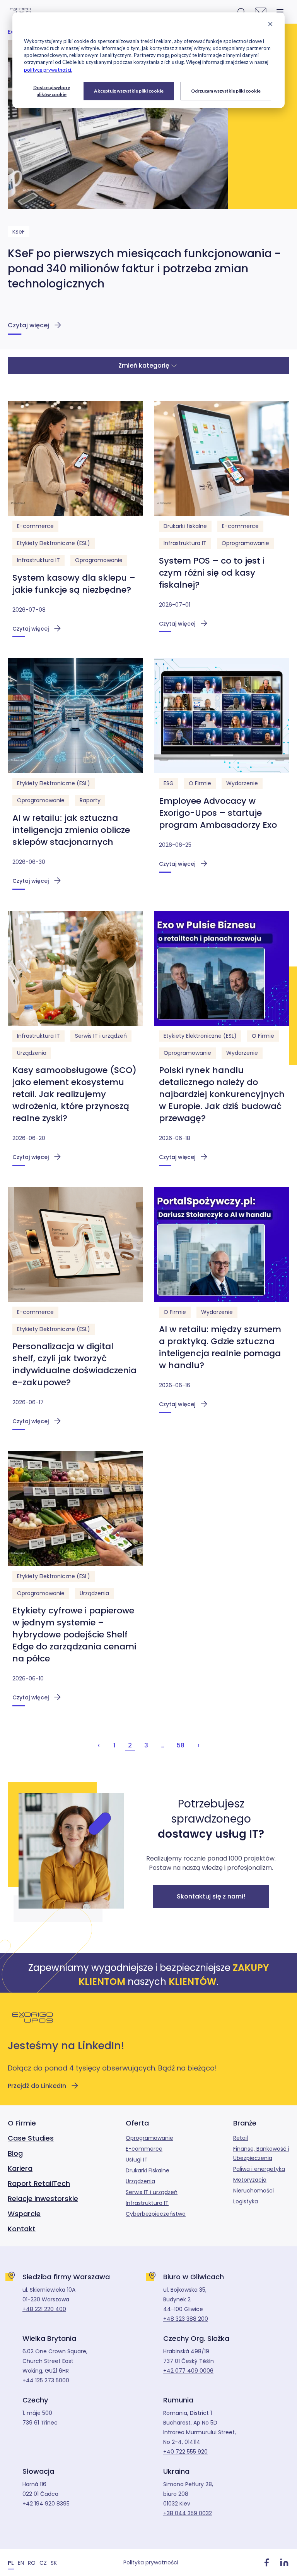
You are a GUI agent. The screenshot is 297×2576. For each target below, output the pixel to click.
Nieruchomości (253, 2191)
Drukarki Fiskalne (148, 2170)
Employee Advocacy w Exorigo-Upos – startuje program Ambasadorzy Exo (218, 813)
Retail (241, 2138)
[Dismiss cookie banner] (270, 25)
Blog (15, 2153)
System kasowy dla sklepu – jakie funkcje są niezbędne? (74, 584)
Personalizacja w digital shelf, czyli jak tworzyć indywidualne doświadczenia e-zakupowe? (74, 1364)
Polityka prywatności (151, 2562)
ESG (169, 783)
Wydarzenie (242, 783)
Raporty (90, 800)
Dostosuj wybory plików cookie (52, 91)
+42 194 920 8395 (46, 2504)
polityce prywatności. (48, 70)
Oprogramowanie (99, 560)
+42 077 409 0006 (188, 2371)
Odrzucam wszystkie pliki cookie (226, 91)
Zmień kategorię (144, 365)
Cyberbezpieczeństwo (156, 2214)
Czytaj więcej (28, 325)
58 (181, 1745)
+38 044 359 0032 (188, 2513)
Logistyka (246, 2201)
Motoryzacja (250, 2180)
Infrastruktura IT (38, 560)
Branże (245, 2123)
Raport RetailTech (39, 2183)
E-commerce (35, 526)
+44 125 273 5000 (46, 2380)
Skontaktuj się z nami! (211, 1896)
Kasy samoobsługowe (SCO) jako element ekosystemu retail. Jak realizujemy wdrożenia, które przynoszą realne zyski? (74, 1094)
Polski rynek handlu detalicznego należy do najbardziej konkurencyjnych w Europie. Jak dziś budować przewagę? (222, 1094)
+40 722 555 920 (185, 2452)
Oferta (137, 2123)
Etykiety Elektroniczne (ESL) (54, 543)
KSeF (19, 232)
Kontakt (22, 2229)
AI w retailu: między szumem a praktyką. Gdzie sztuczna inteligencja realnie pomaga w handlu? (220, 1347)
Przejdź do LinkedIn (37, 2086)
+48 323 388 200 (186, 2319)
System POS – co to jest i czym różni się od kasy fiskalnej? (212, 573)
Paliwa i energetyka (259, 2169)
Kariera (20, 2168)
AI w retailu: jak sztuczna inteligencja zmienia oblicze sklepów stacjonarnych (71, 830)
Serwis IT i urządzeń (101, 1036)
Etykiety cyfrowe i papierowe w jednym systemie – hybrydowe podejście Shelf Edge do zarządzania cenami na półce (74, 1635)
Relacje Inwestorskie (43, 2199)
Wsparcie (24, 2214)
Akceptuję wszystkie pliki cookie (129, 91)
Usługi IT (137, 2160)
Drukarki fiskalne (185, 526)
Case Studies (31, 2138)
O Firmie (200, 783)
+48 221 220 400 (44, 2309)
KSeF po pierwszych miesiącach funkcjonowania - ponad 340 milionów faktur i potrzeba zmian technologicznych (144, 269)
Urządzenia (32, 1053)
